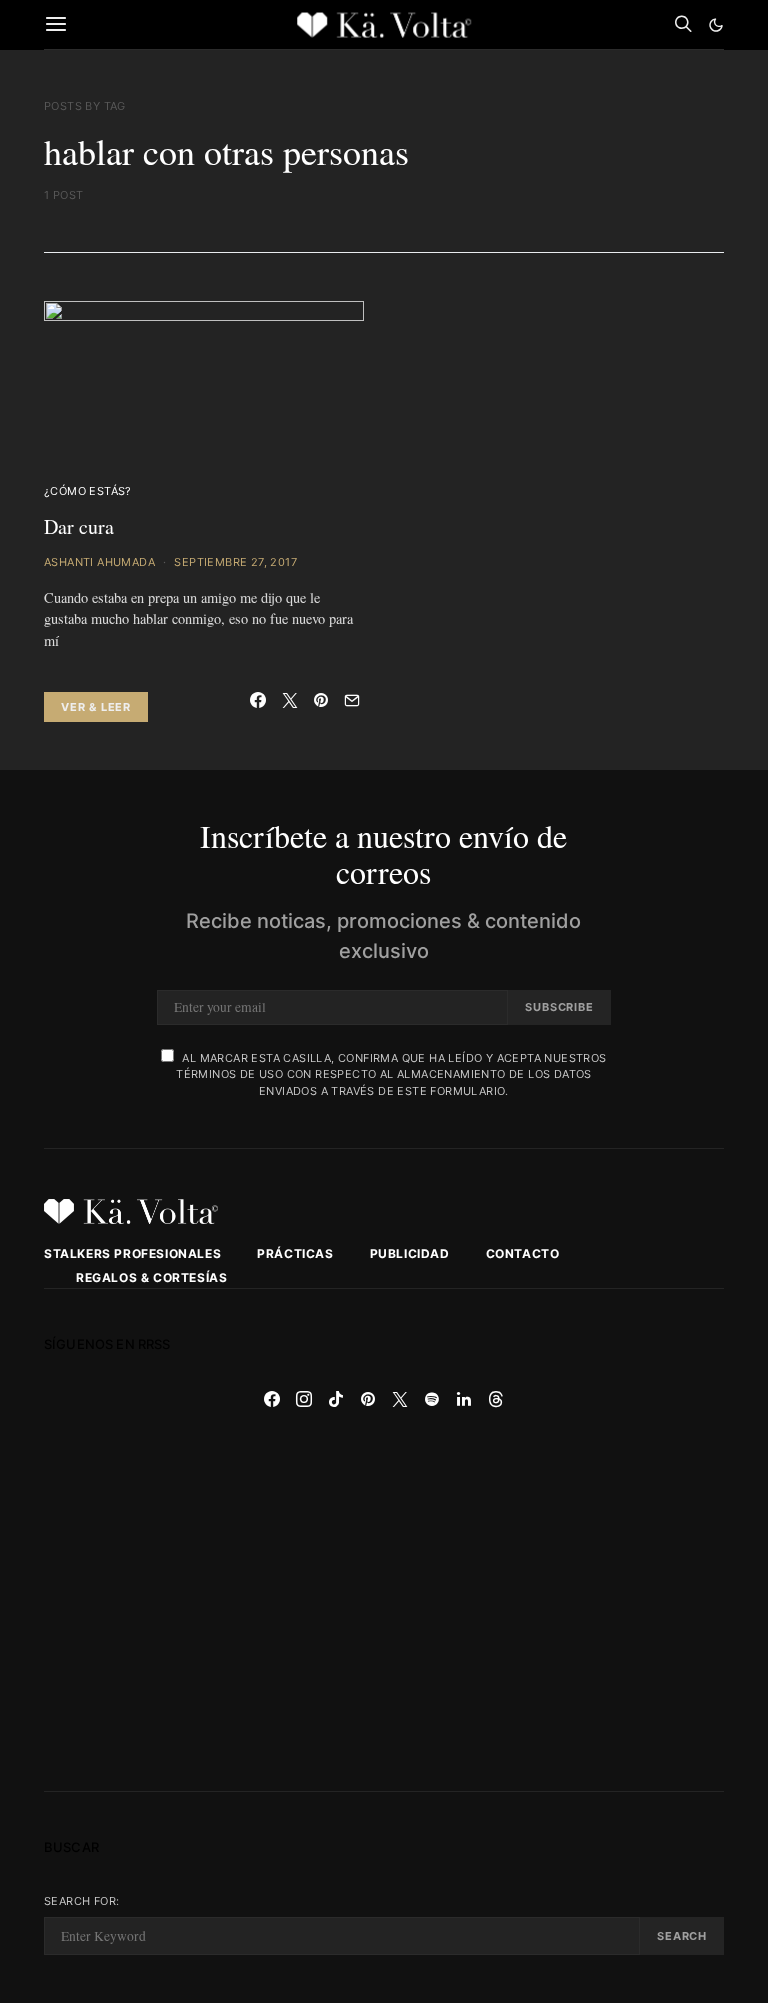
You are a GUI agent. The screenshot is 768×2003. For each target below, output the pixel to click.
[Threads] (496, 1399)
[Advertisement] (384, 1603)
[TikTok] (336, 1399)
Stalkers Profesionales (132, 1253)
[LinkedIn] (464, 1399)
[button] (716, 25)
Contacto (523, 1253)
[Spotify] (432, 1399)
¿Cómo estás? (88, 491)
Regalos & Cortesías (151, 1277)
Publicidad (410, 1253)
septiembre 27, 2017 (235, 562)
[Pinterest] (368, 1399)
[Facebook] (272, 1399)
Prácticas (295, 1253)
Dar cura (79, 526)
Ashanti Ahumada (99, 562)
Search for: (81, 1901)
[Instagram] (304, 1399)
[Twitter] (400, 1399)
